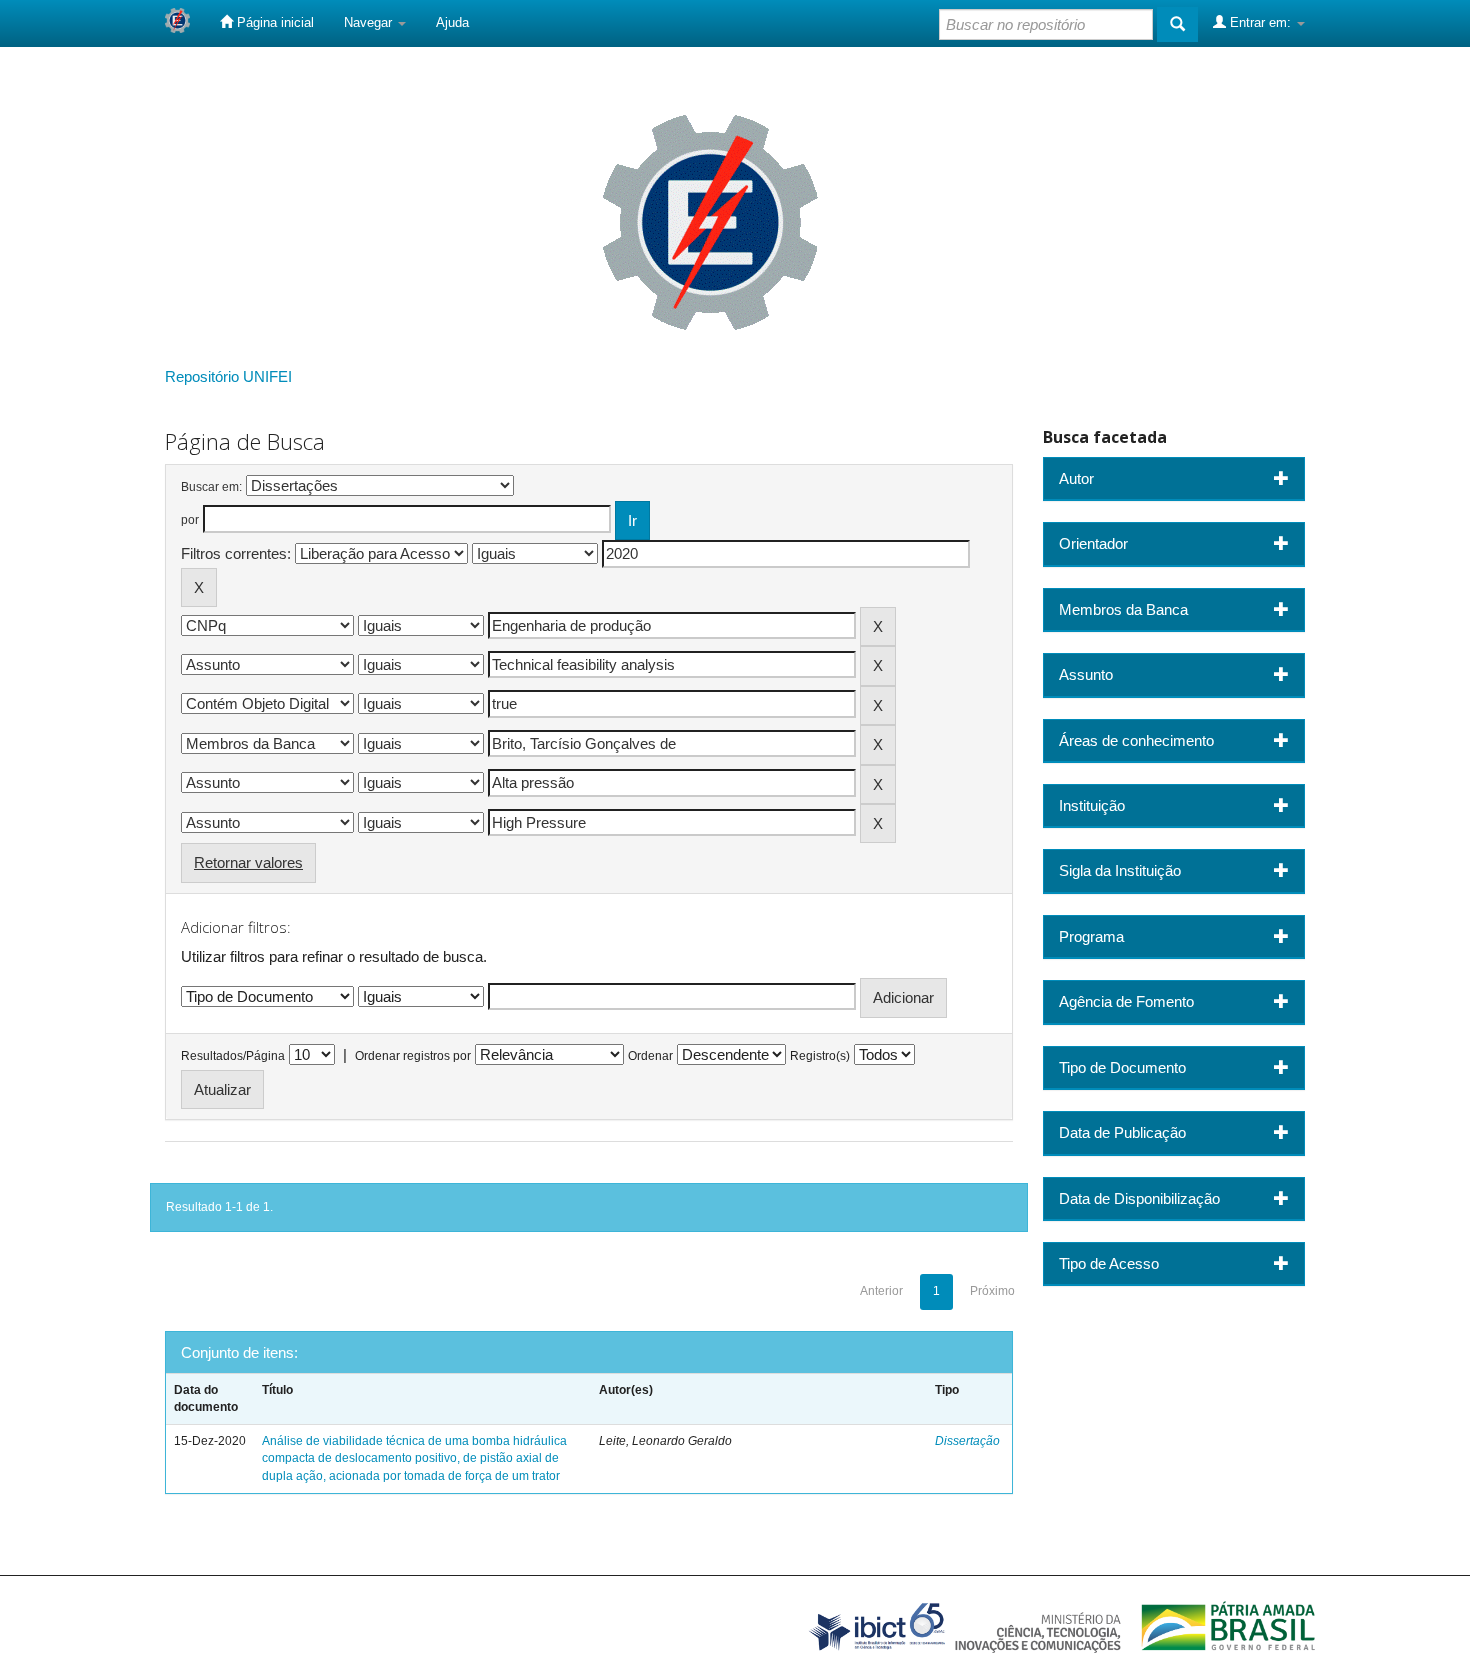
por (190, 520)
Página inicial (273, 22)
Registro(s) (820, 1056)
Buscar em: (211, 487)
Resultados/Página (233, 1056)
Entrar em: (1260, 22)
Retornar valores (248, 862)
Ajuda (452, 22)
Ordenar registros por (413, 1056)
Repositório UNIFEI (228, 376)
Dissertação (967, 1441)
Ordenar (650, 1056)
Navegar (370, 22)
